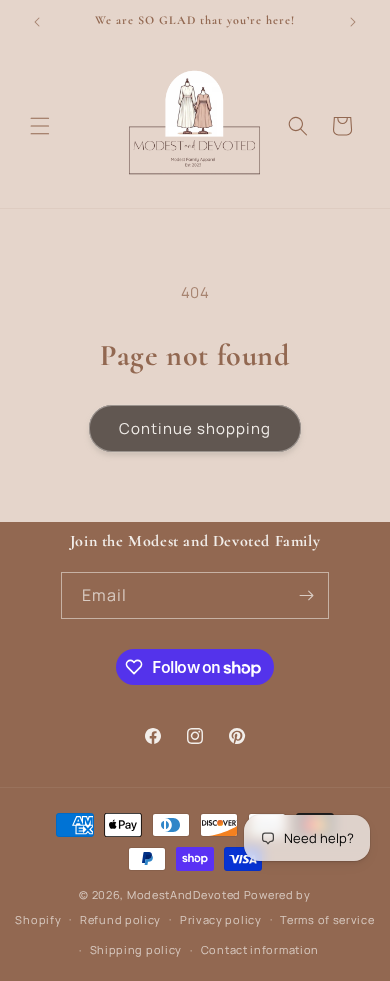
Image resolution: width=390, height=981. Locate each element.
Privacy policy (221, 919)
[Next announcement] (353, 22)
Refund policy (120, 919)
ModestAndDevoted (184, 894)
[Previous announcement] (37, 22)
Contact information (260, 949)
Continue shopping (195, 428)
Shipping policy (136, 949)
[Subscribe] (306, 595)
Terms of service (327, 919)
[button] (40, 126)
